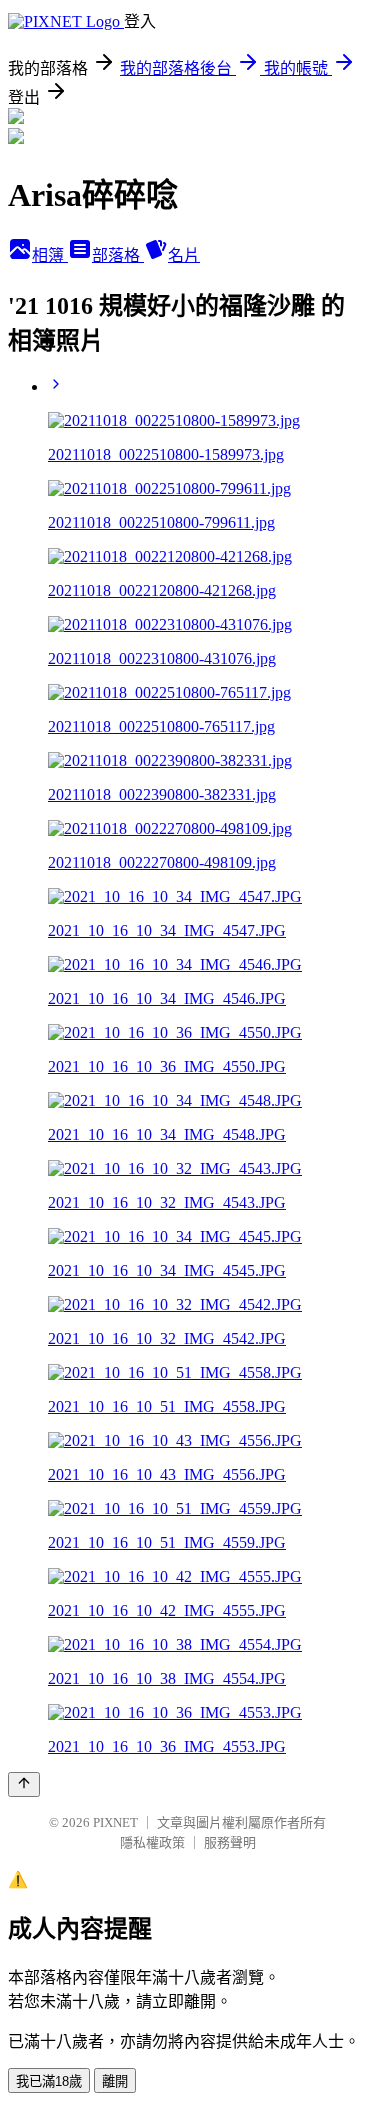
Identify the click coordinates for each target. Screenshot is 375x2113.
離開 (115, 2081)
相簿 (50, 255)
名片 (184, 255)
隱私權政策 (152, 1842)
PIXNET (115, 1822)
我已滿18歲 (49, 2081)
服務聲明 (230, 1842)
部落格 (118, 255)
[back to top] (24, 1784)
